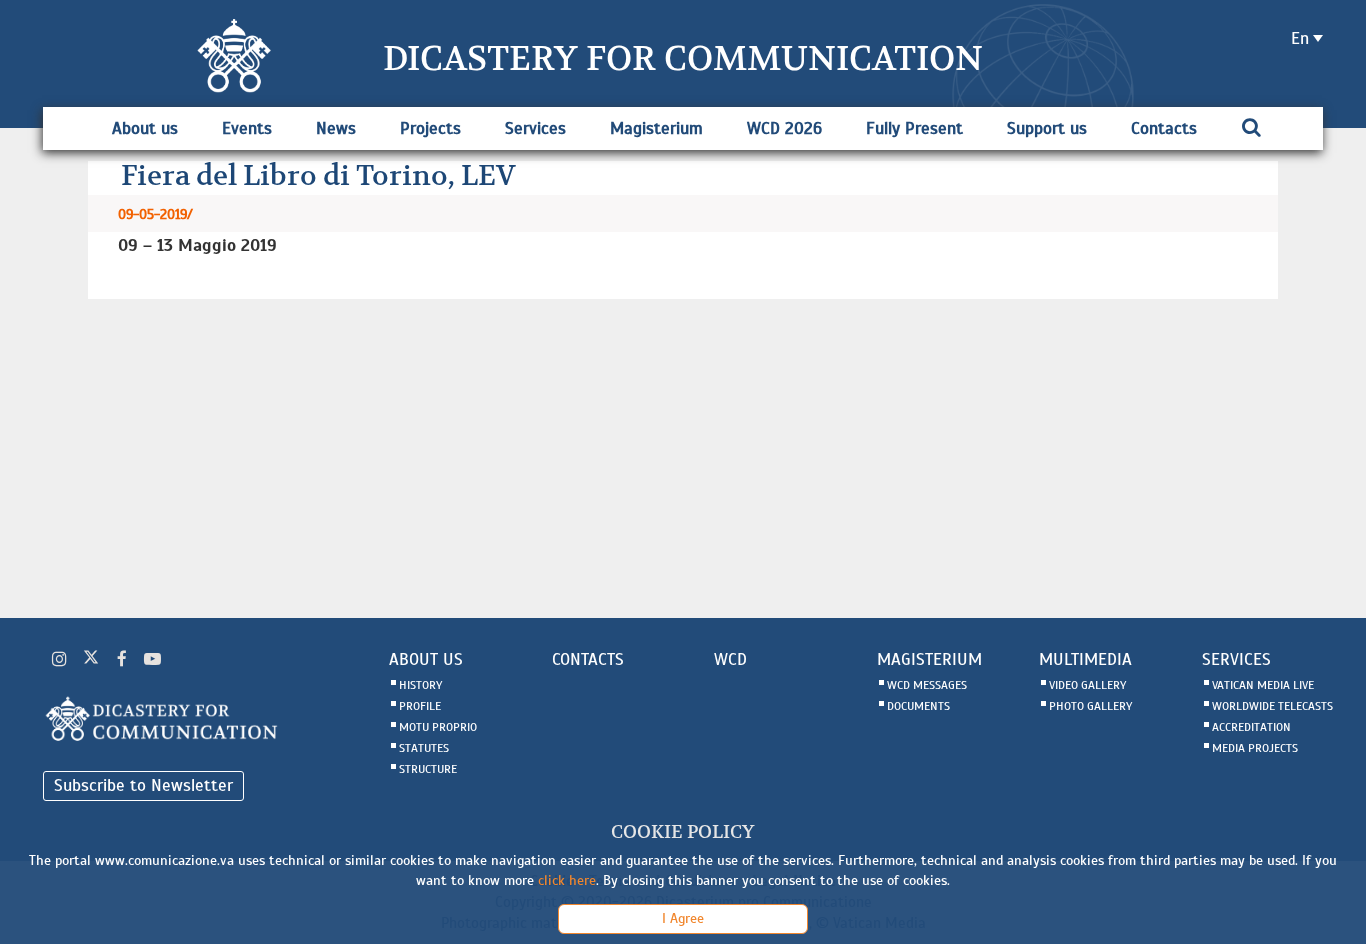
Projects (430, 128)
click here (567, 880)
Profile (420, 706)
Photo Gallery (1090, 706)
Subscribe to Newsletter (143, 785)
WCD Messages (927, 685)
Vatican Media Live (1263, 685)
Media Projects (1255, 748)
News (336, 128)
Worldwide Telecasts (1272, 706)
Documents (918, 706)
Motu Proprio (438, 727)
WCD (730, 659)
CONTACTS (588, 659)
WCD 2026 (784, 128)
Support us (1047, 128)
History (420, 685)
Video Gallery (1087, 685)
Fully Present (914, 128)
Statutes (424, 748)
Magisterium (656, 128)
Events (247, 128)
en (1300, 38)
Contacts (1164, 128)
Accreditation (1251, 727)
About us (145, 128)
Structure (428, 769)
